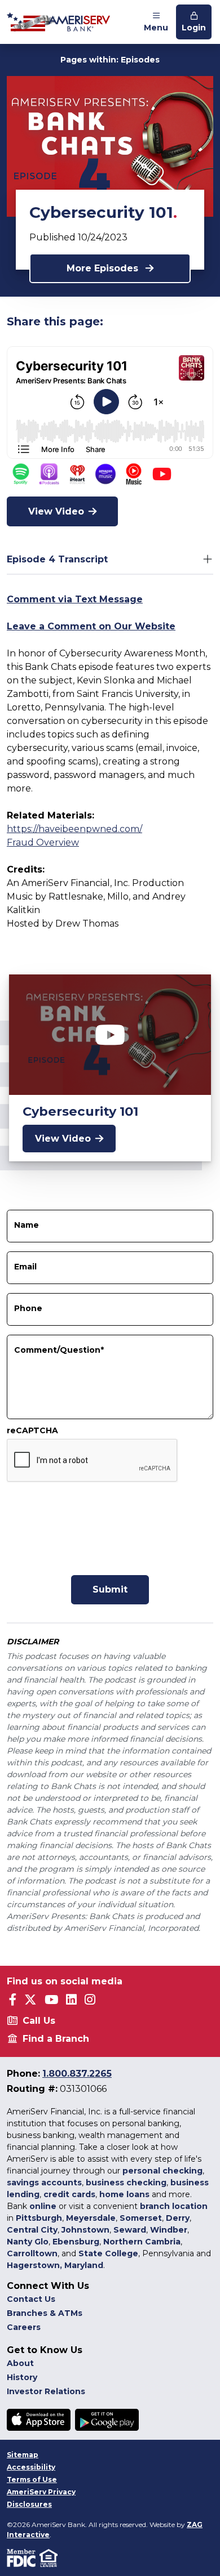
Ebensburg (76, 2242)
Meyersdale (91, 2218)
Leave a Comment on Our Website (91, 626)
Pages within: (110, 60)
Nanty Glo (28, 2242)
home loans (124, 2194)
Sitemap (23, 2455)
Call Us (39, 2021)
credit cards (69, 2194)
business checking (126, 2183)
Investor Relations (46, 2391)
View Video (56, 511)
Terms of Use (32, 2479)
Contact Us (31, 2299)
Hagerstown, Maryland (55, 2265)
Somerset (141, 2218)
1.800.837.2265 (77, 2074)
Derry (178, 2218)
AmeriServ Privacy (41, 2492)
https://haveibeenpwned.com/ (74, 829)
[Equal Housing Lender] (49, 2557)
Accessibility (31, 2467)
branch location (174, 2206)
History (22, 2377)
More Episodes (104, 268)
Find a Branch (56, 2039)
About (20, 2363)
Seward (130, 2230)
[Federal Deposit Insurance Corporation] (23, 2557)
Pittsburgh (39, 2218)
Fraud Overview (43, 842)
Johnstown (85, 2230)
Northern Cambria (142, 2242)
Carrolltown (32, 2253)
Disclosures (29, 2504)
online (43, 2206)
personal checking (162, 2171)
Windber (169, 2230)
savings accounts (44, 2183)
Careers (24, 2327)
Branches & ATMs (45, 2313)
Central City (32, 2230)
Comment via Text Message (75, 599)
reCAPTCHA (32, 1430)
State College (108, 2253)
